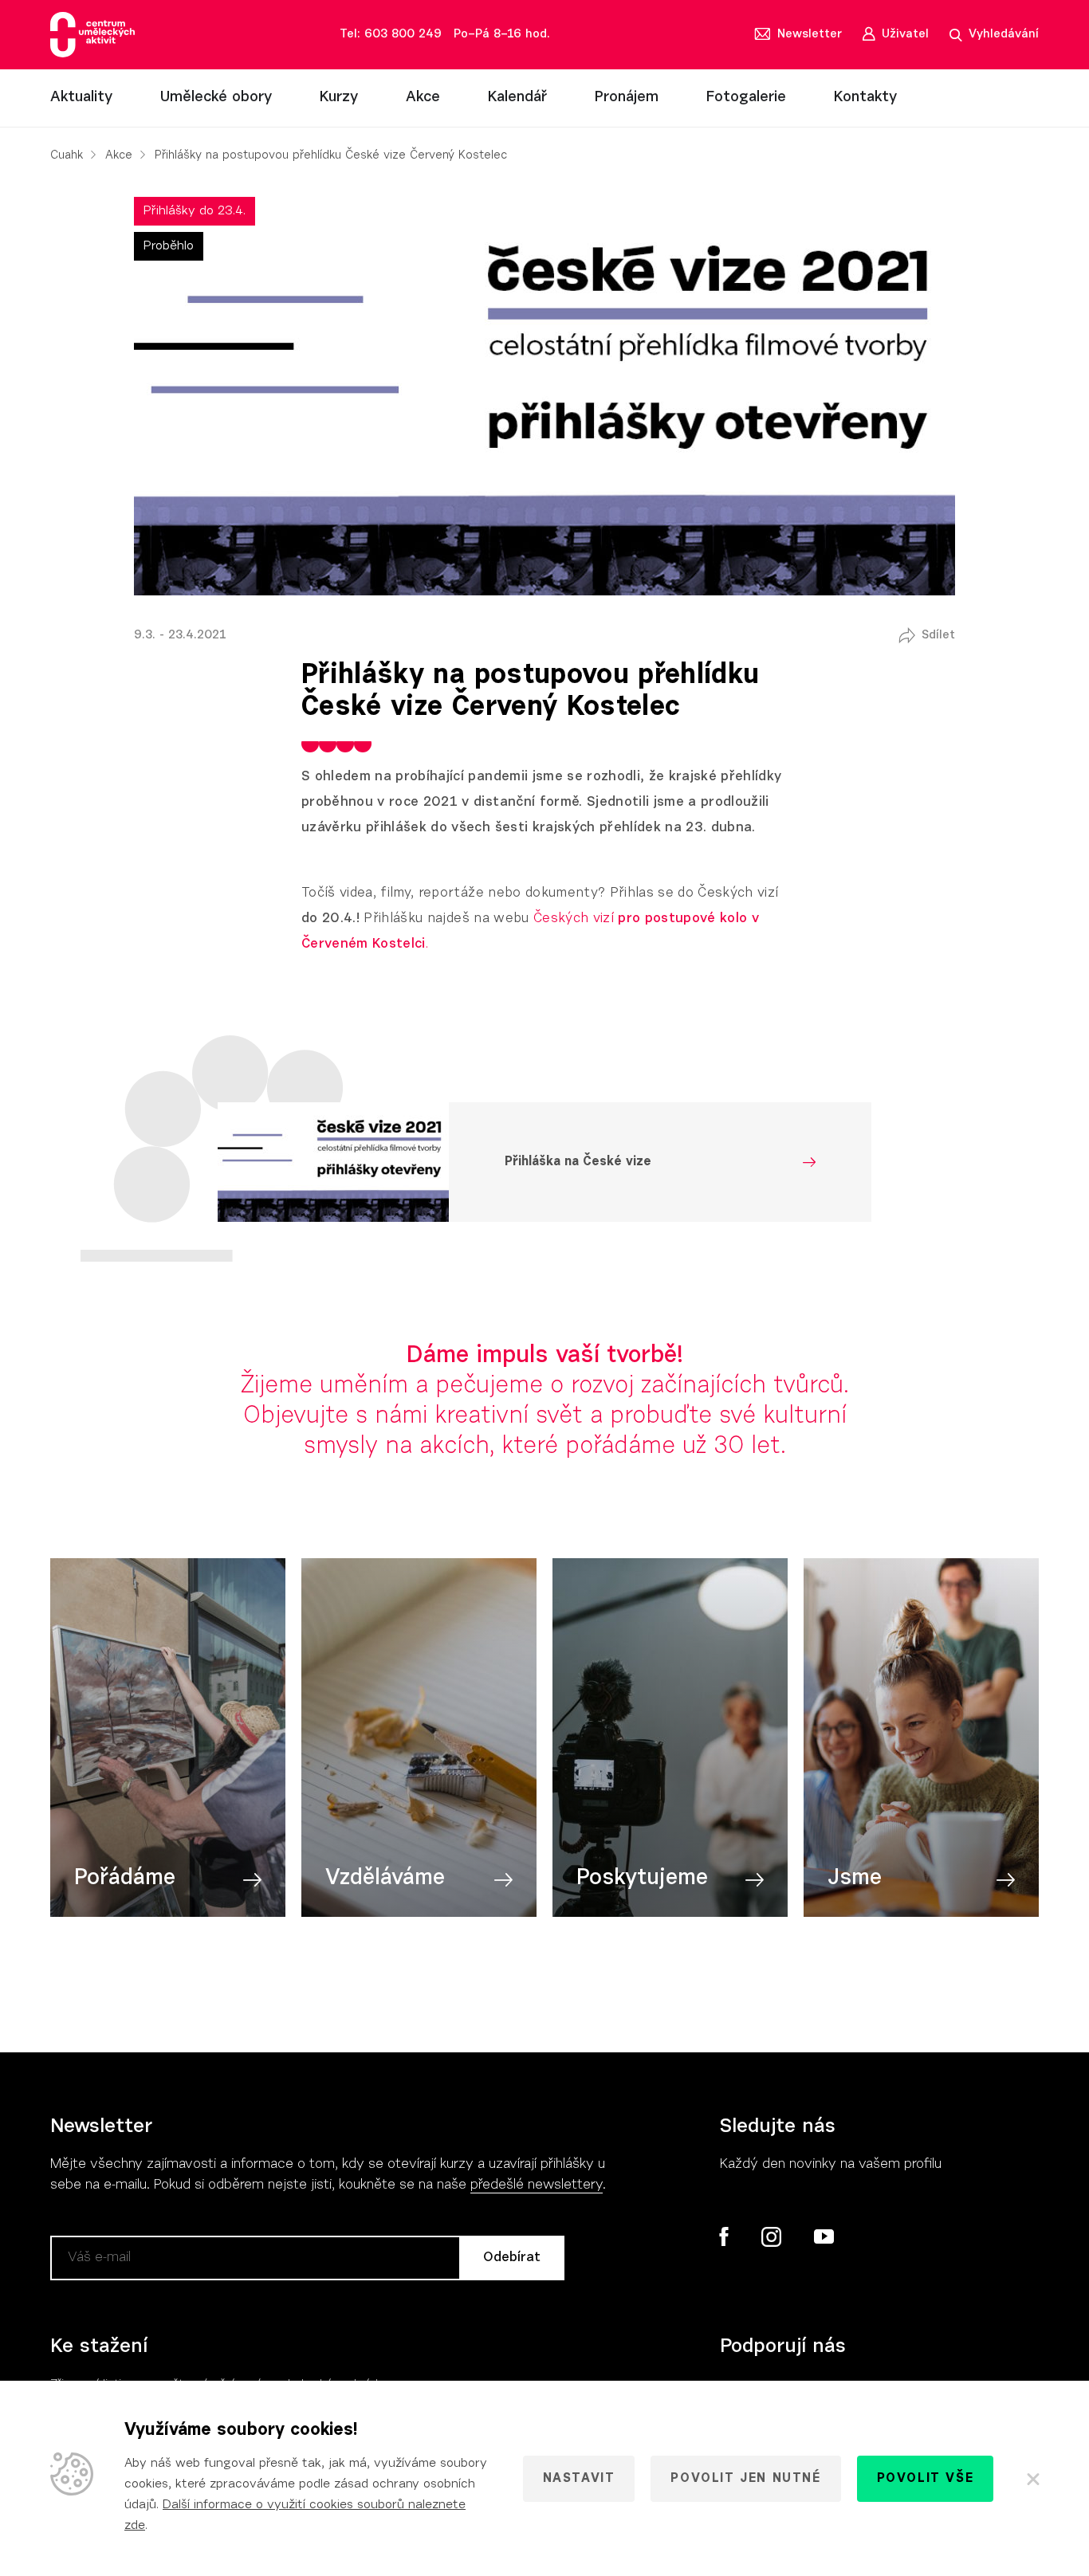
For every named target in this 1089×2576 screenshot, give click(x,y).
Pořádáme (125, 1879)
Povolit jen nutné (745, 2479)
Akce (423, 98)
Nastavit (579, 2479)
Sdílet (938, 636)
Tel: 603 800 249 (391, 35)
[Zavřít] (1032, 2479)
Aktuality (81, 98)
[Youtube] (823, 2237)
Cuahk (67, 156)
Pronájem (627, 98)
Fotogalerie (746, 98)
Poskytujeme (642, 1879)
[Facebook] (724, 2236)
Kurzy (339, 98)
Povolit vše (926, 2479)
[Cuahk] (92, 35)
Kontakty (865, 98)
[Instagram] (771, 2237)
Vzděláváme (385, 1879)
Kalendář (517, 98)
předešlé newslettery (537, 2185)
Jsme (855, 1879)
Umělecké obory (216, 98)
